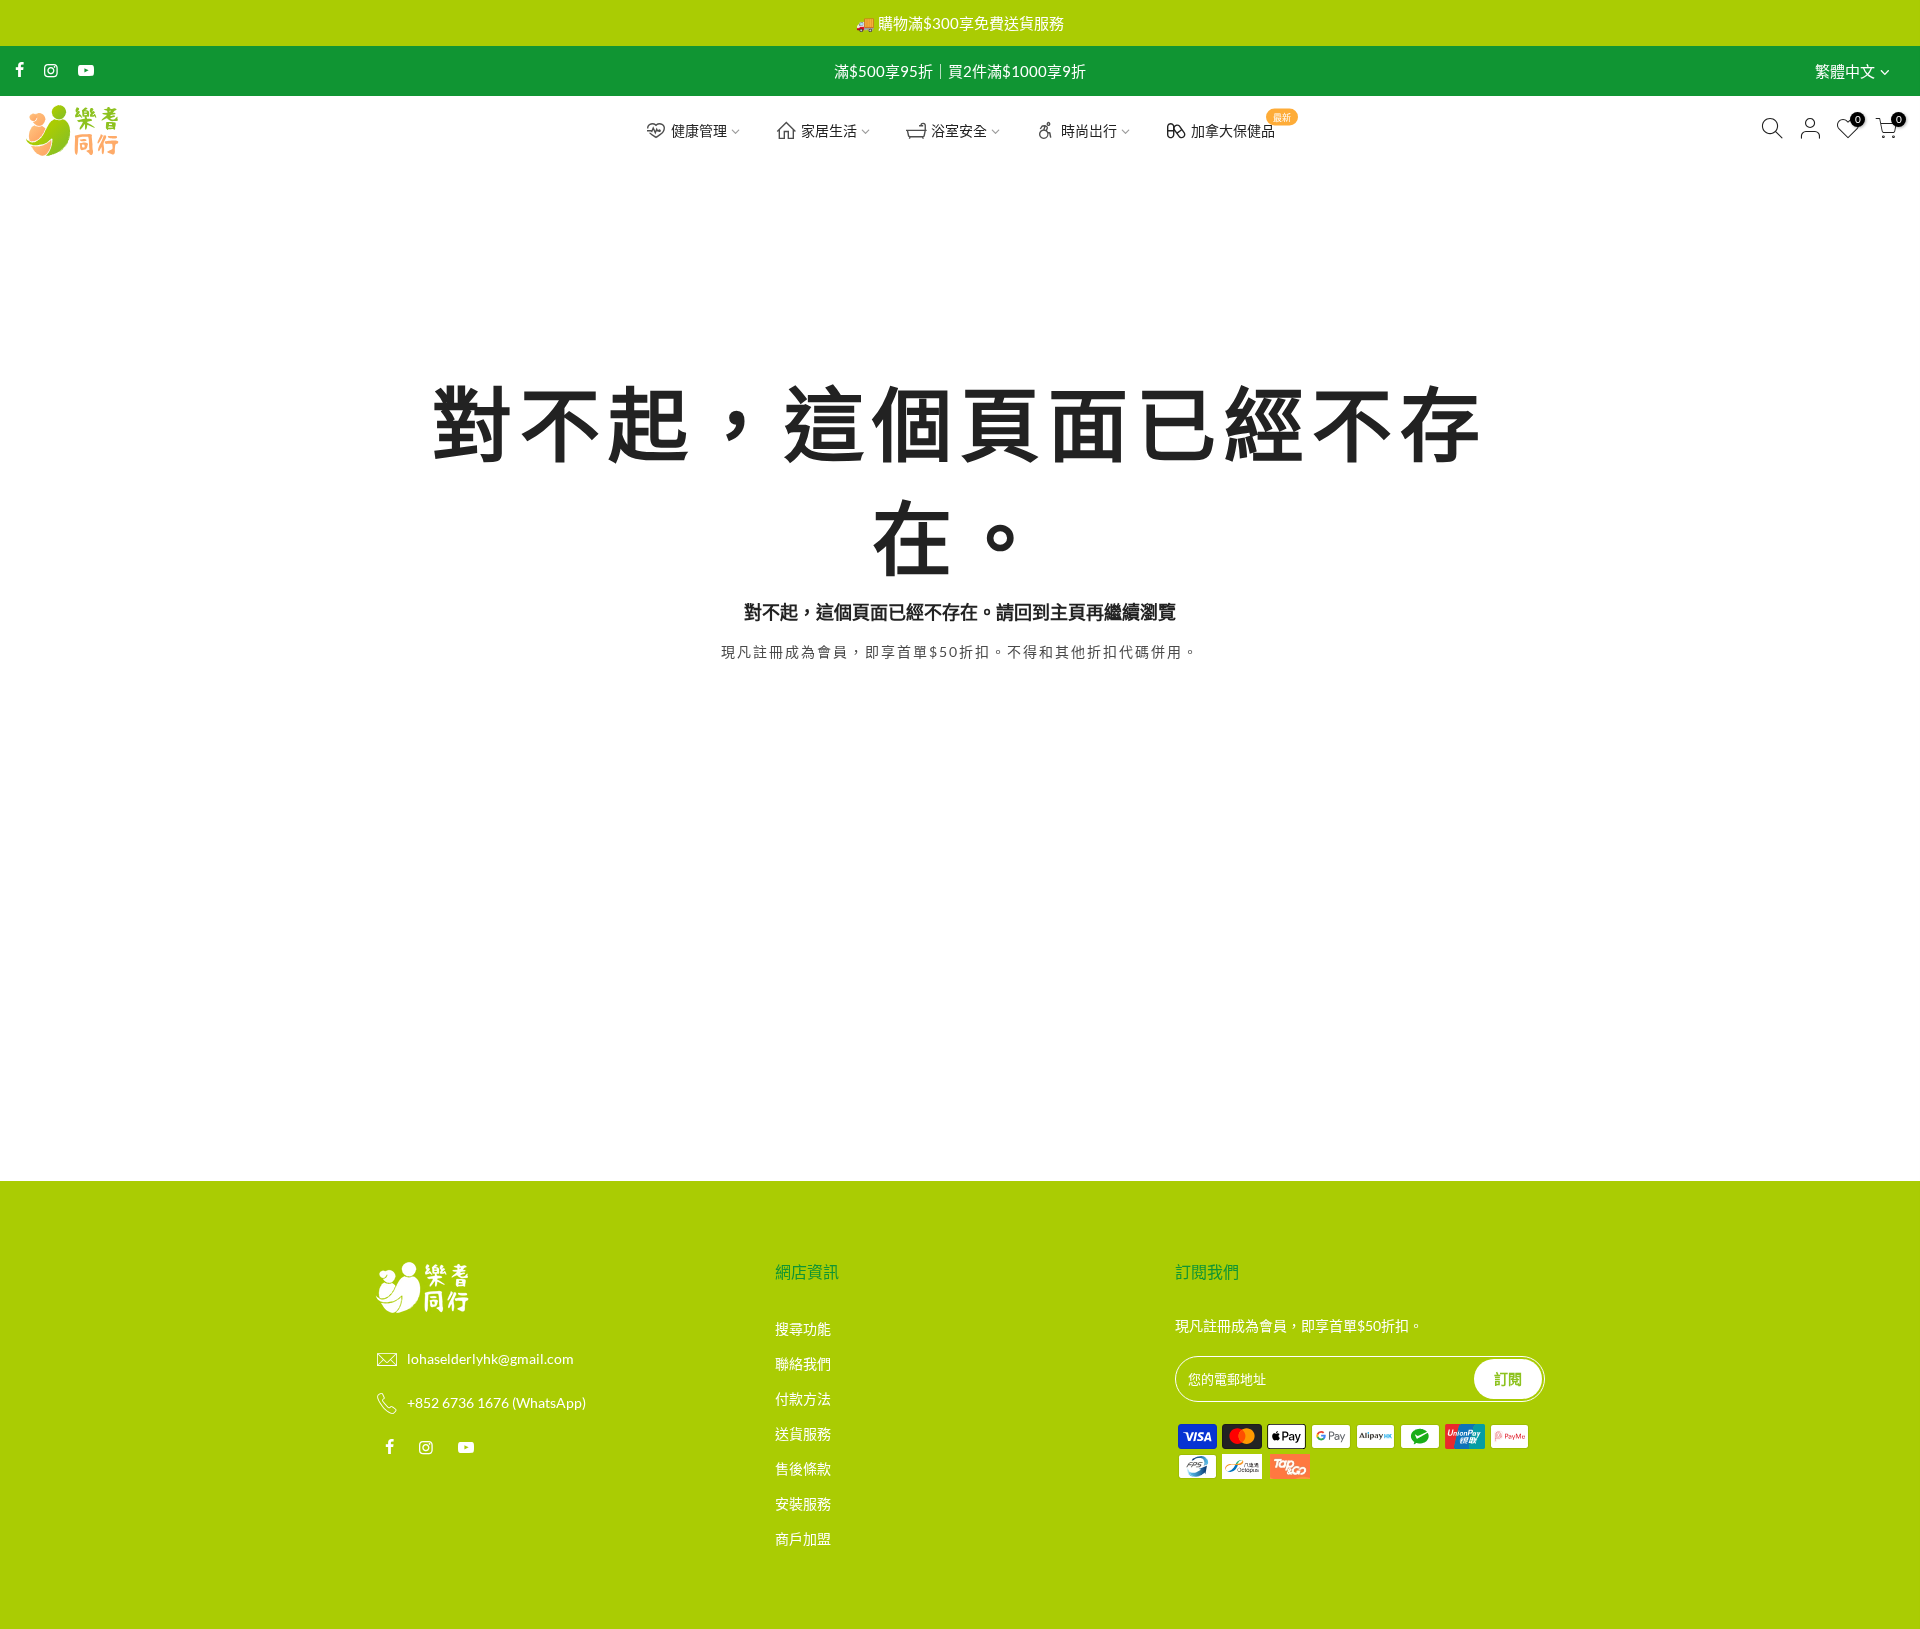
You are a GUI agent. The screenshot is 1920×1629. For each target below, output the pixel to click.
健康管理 (699, 130)
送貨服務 (803, 1433)
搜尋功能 (803, 1328)
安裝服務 (803, 1503)
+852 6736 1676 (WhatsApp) (496, 1402)
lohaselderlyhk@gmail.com (490, 1358)
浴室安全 (959, 130)
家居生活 (829, 130)
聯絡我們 (803, 1363)
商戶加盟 (803, 1538)
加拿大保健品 (1241, 126)
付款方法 (803, 1398)
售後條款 (803, 1468)
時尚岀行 (1089, 130)
